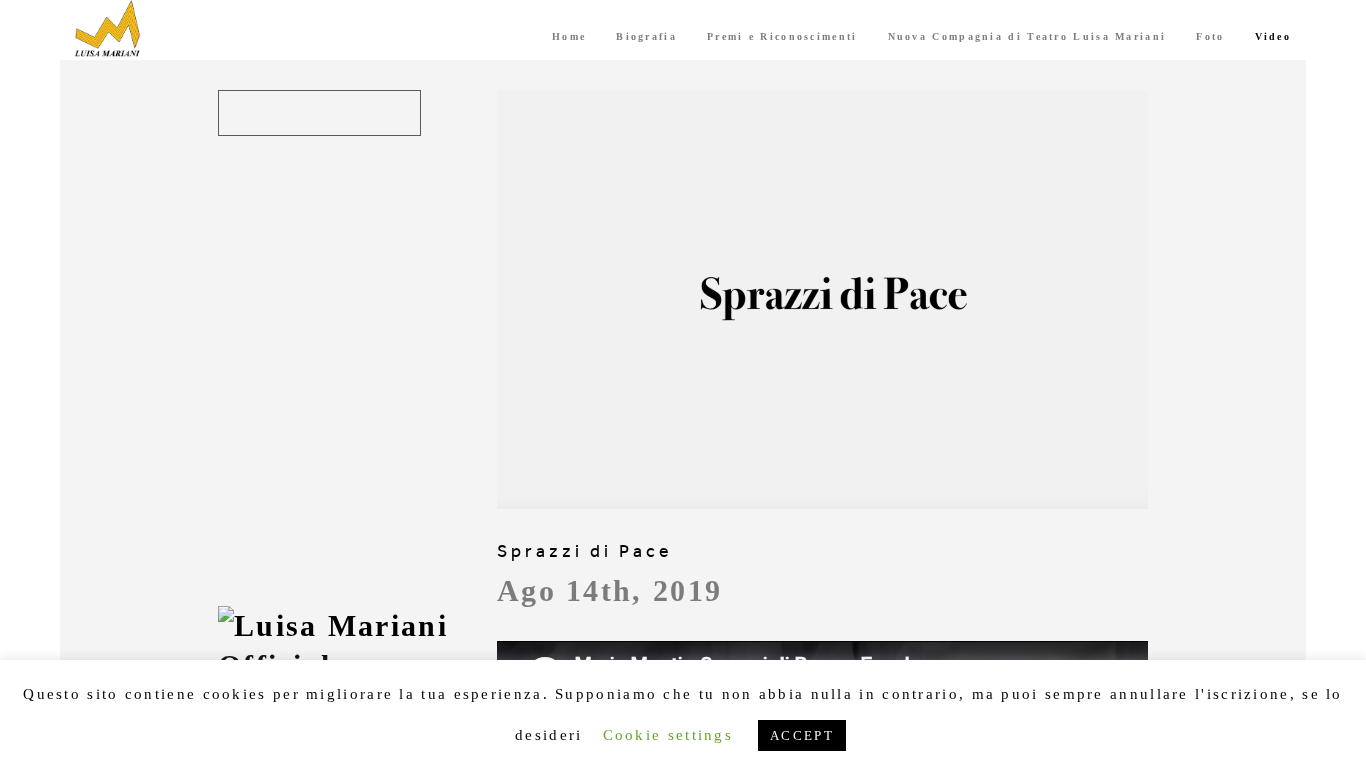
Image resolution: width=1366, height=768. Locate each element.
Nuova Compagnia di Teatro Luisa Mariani (1027, 36)
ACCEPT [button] (802, 735)
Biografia (646, 36)
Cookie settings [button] (668, 735)
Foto (1210, 36)
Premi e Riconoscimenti (782, 36)
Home (569, 36)
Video (1273, 36)
